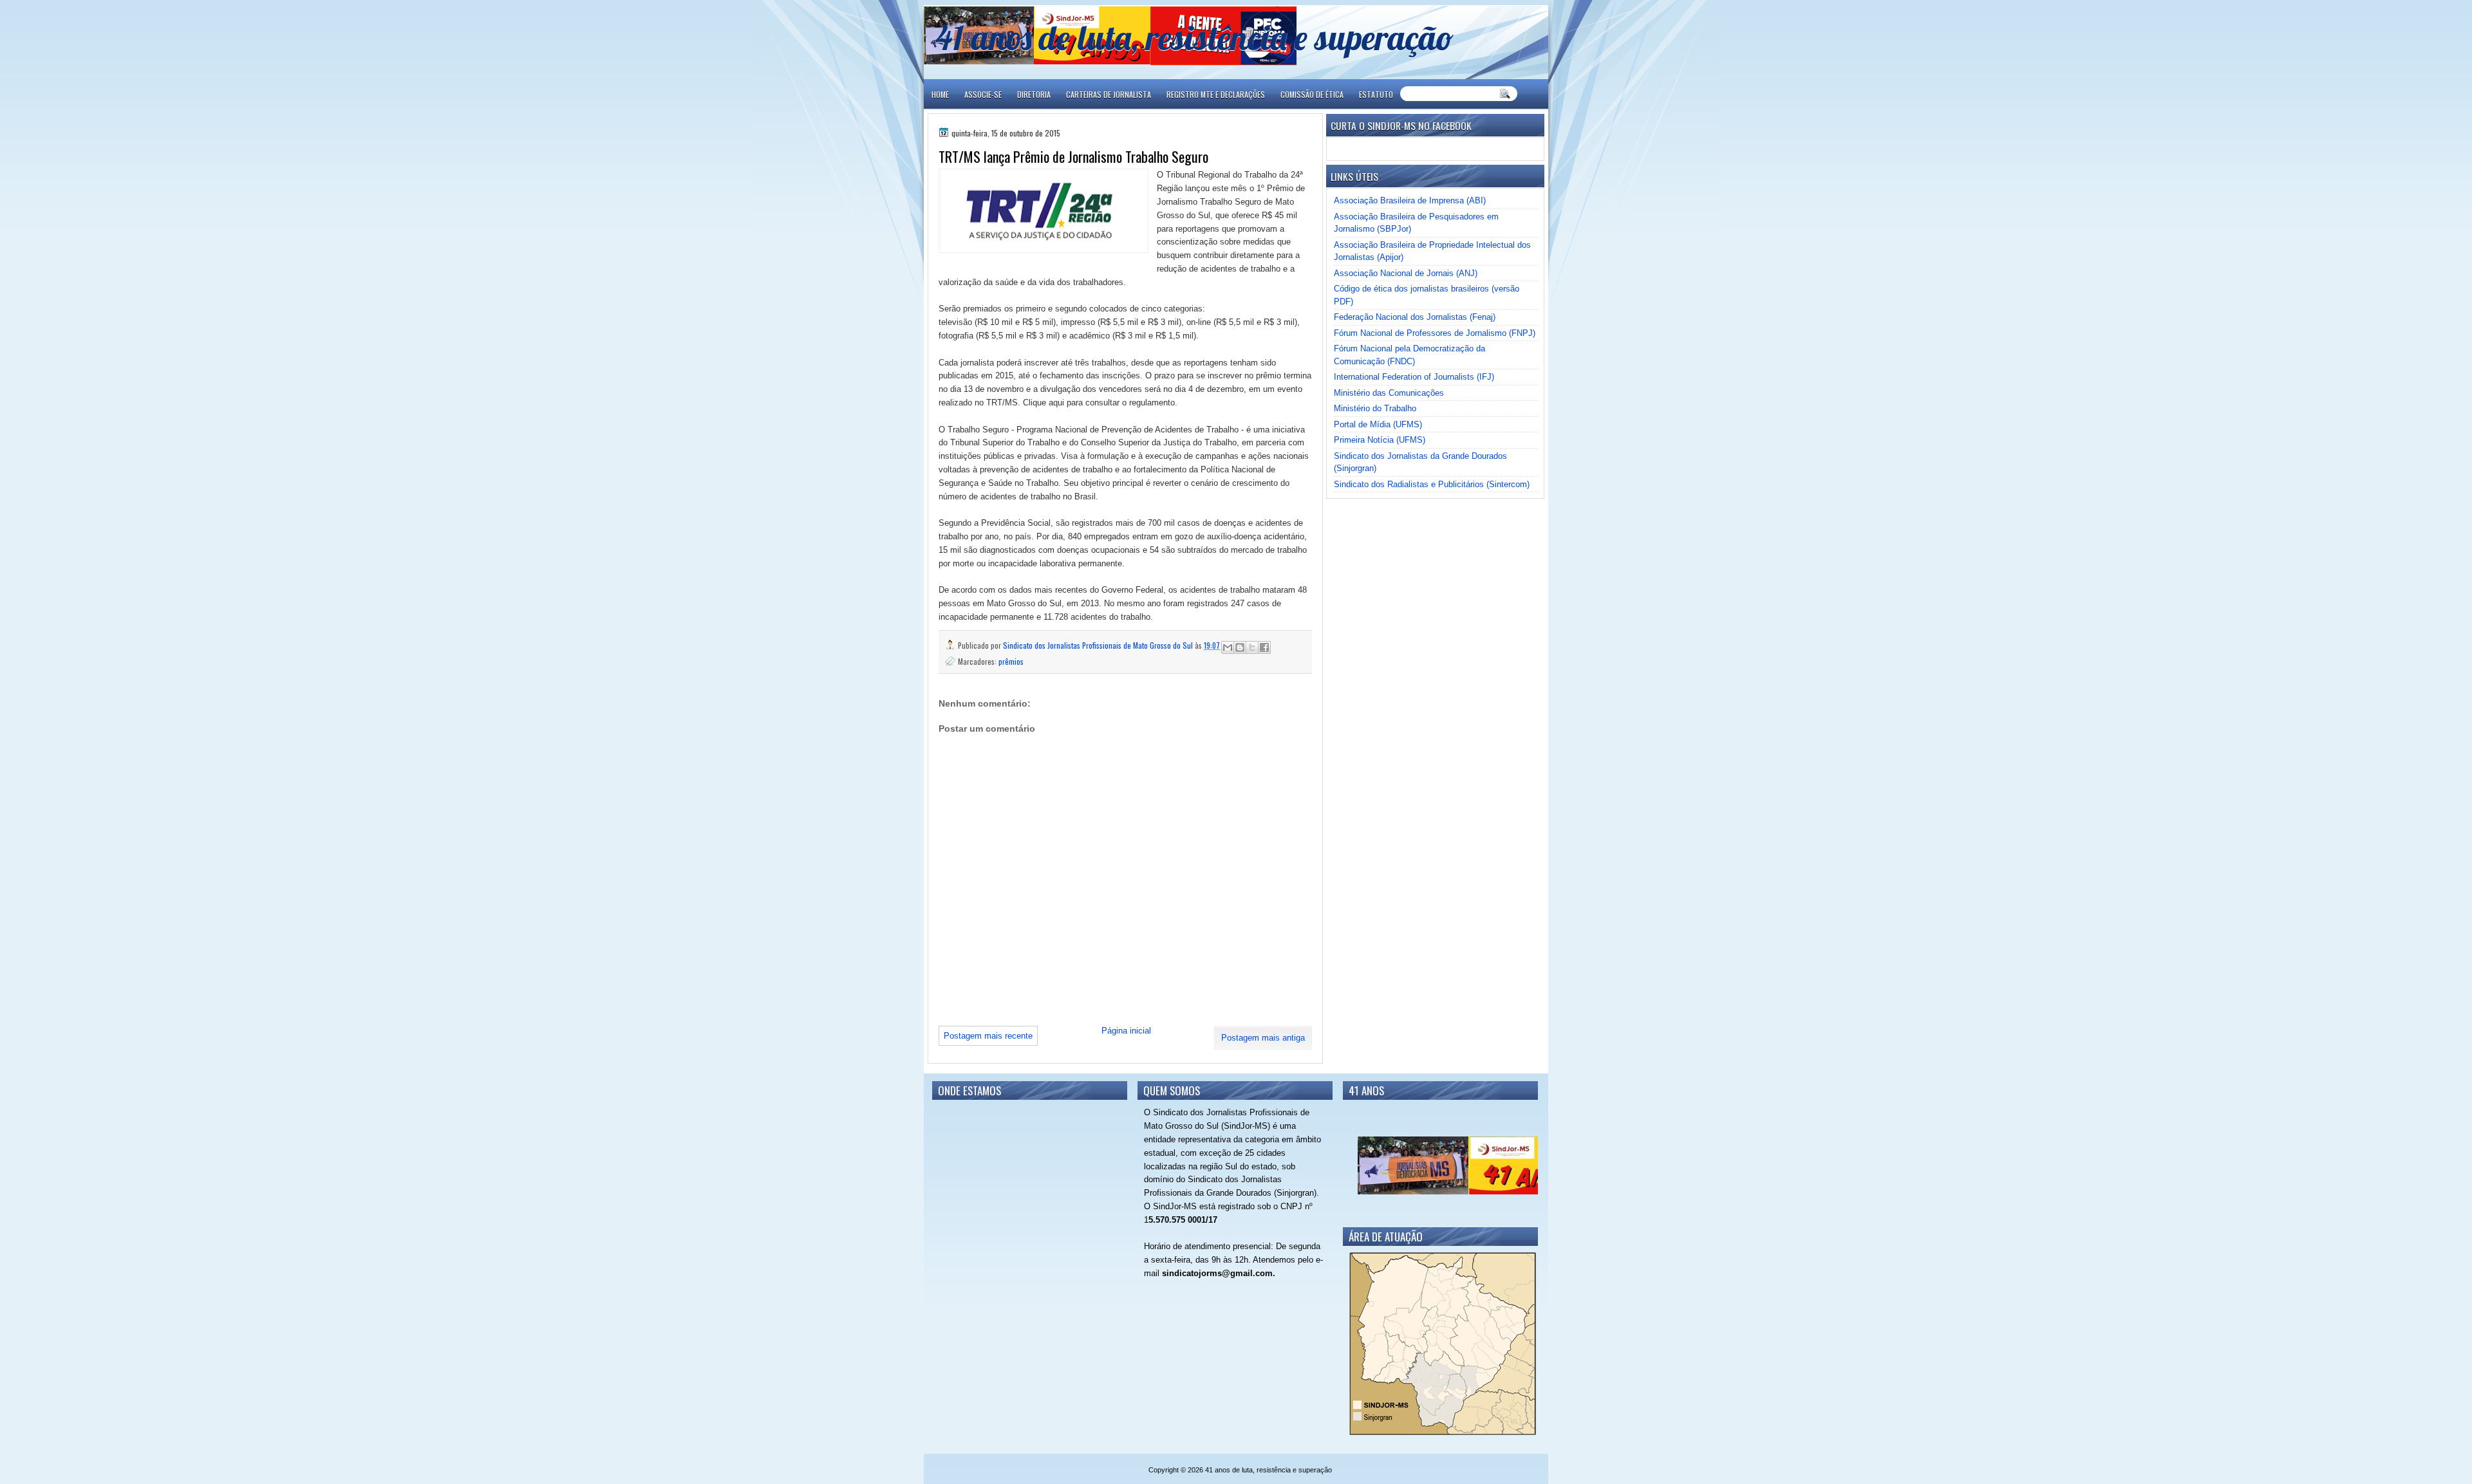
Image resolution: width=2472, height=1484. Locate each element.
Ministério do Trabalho (1375, 408)
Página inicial (1126, 1031)
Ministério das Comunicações (1389, 393)
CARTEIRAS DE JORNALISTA (1109, 94)
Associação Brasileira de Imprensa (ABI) (1410, 200)
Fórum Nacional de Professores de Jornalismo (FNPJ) (1435, 333)
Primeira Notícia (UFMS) (1380, 440)
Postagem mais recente (988, 1036)
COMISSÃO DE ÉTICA (1312, 94)
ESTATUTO (1376, 94)
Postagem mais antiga (1263, 1038)
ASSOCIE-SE (983, 94)
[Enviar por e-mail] (1228, 647)
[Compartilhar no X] (1252, 647)
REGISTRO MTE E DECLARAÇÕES (1216, 94)
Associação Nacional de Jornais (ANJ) (1406, 273)
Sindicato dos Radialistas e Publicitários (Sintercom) (1432, 484)
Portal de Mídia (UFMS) (1378, 424)
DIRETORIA (1034, 94)
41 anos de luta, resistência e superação (1194, 37)
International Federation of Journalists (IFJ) (1414, 377)
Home (940, 94)
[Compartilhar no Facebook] (1264, 647)
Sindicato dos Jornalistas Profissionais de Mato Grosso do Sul (1099, 645)
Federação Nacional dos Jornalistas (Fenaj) (1415, 317)
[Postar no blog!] (1240, 647)
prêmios (1011, 661)
